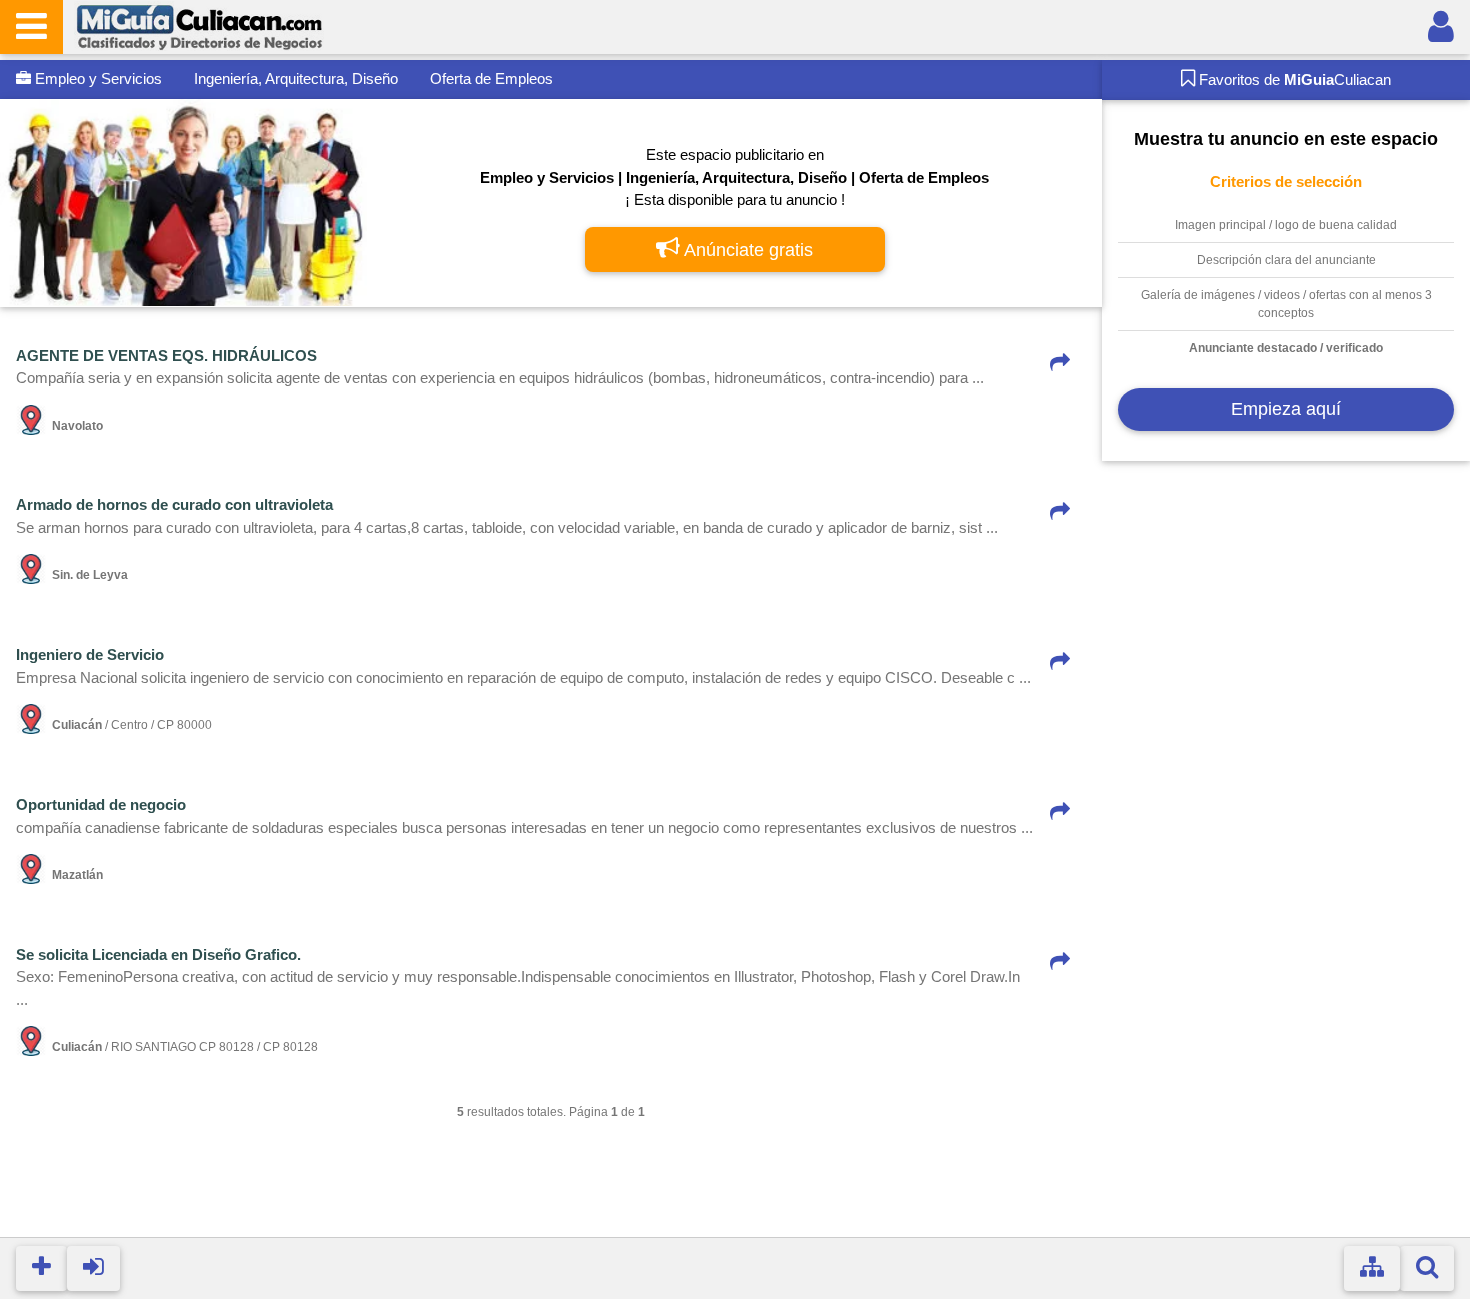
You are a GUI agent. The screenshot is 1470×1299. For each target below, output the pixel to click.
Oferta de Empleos (491, 78)
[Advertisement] (1285, 699)
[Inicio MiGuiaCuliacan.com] (199, 26)
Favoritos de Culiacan (1293, 79)
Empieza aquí (1286, 409)
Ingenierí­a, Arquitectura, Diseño (296, 78)
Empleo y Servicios (96, 78)
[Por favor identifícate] (1441, 27)
